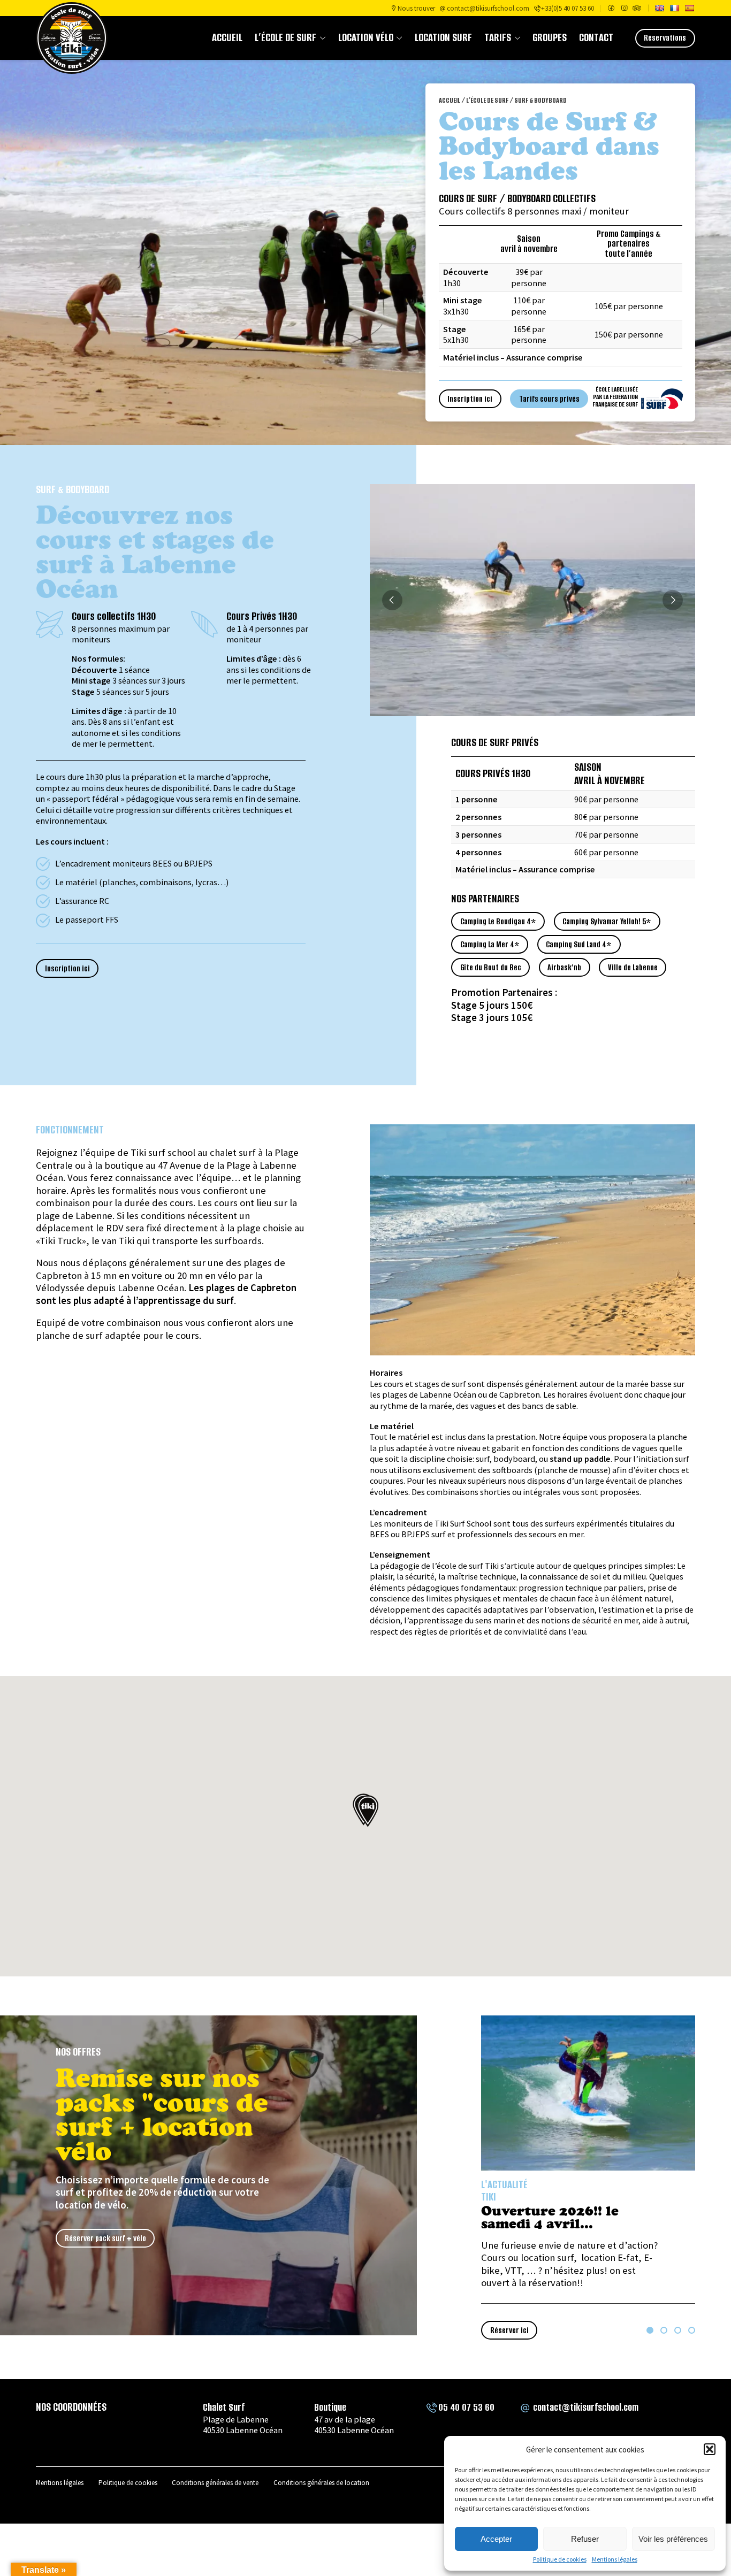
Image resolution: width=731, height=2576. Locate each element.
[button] (710, 2449)
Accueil (227, 38)
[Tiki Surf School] (72, 38)
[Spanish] (689, 8)
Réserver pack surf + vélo (105, 2238)
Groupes (550, 38)
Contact (596, 38)
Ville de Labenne (633, 968)
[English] (659, 8)
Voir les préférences (673, 2539)
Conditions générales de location (321, 2483)
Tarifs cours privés (549, 399)
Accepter (496, 2539)
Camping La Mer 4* (490, 945)
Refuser (585, 2539)
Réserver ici (509, 2330)
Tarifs (498, 38)
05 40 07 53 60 (466, 2407)
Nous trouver (416, 8)
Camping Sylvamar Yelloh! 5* (607, 922)
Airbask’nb (564, 968)
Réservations (665, 38)
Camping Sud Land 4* (579, 945)
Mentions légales (615, 2559)
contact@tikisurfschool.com (488, 8)
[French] (674, 8)
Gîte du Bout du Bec (491, 968)
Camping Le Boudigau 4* (498, 922)
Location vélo (366, 38)
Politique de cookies (560, 2559)
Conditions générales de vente (215, 2483)
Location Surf (443, 38)
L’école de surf (285, 38)
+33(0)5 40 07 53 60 (568, 8)
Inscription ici (470, 399)
